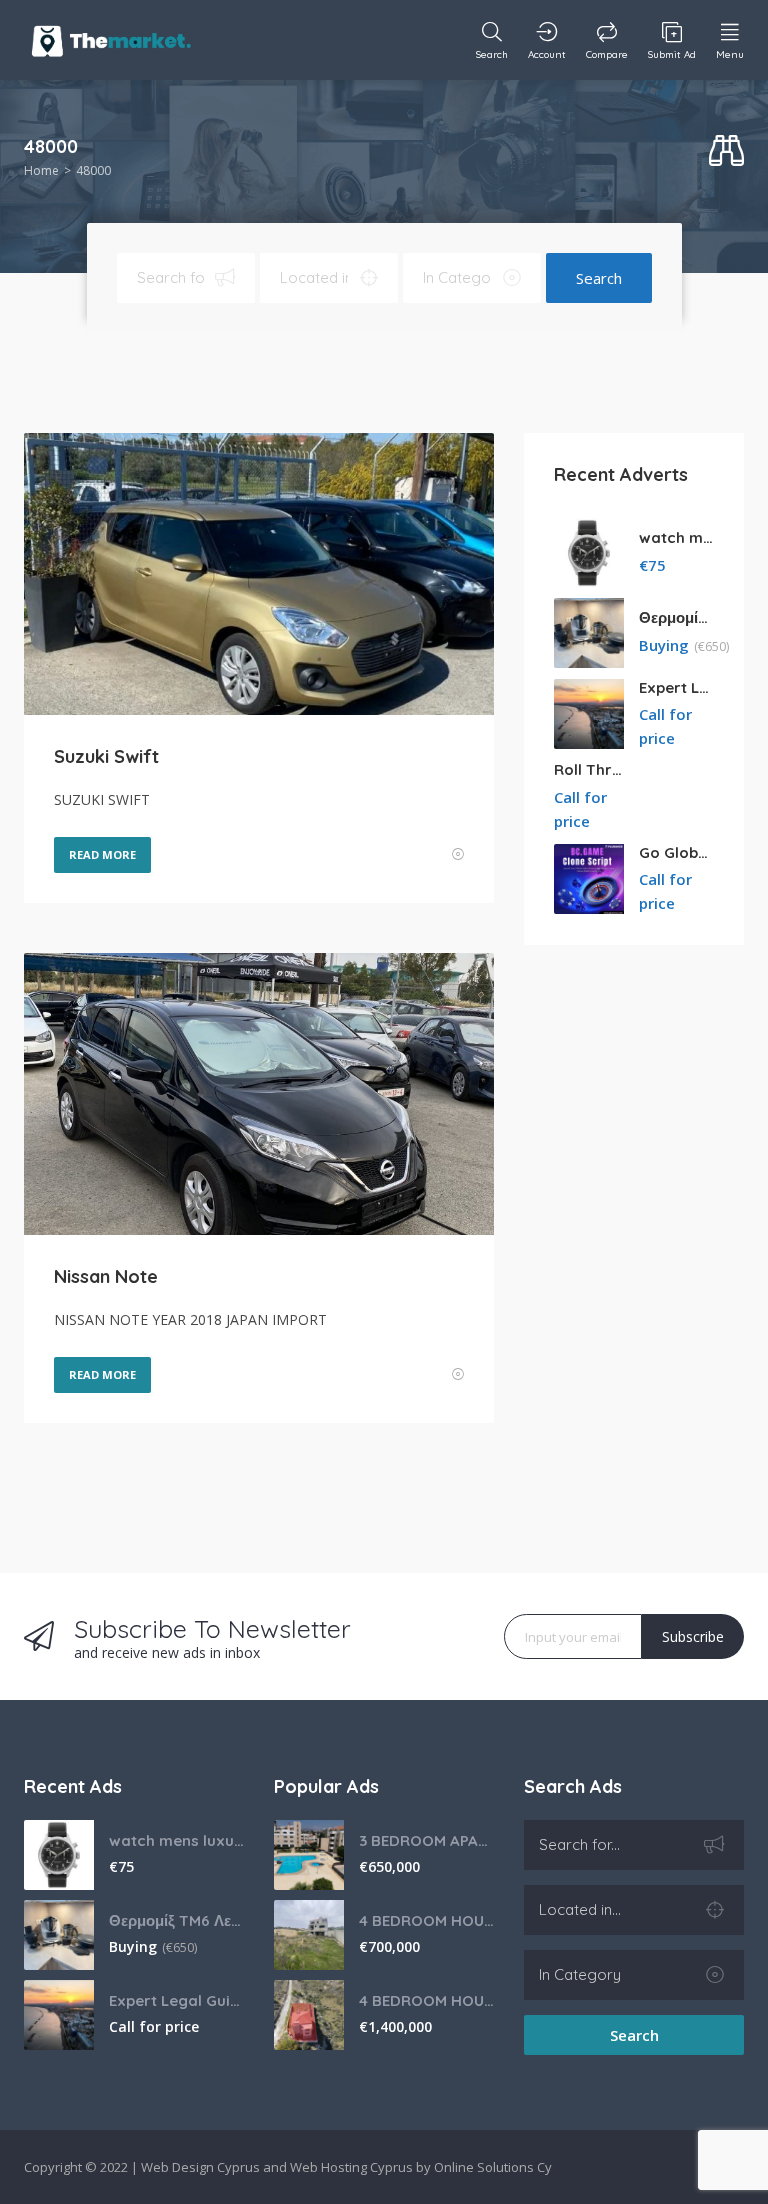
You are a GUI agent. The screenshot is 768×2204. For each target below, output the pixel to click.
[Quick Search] (726, 151)
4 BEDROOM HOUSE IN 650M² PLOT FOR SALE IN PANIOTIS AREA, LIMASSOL (426, 1920)
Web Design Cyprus (200, 2167)
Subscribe (693, 1636)
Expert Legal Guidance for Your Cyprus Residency (676, 687)
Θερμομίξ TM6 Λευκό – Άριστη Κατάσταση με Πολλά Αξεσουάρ (676, 617)
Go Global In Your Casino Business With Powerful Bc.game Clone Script (676, 852)
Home (41, 170)
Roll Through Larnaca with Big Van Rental (591, 769)
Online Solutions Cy (493, 2167)
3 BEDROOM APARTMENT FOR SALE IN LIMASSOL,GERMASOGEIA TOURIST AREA (426, 1840)
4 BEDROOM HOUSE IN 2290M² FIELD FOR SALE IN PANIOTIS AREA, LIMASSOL (426, 2000)
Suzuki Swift (106, 756)
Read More (102, 854)
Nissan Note (106, 1276)
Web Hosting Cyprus (351, 2167)
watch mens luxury (676, 537)
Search (599, 278)
